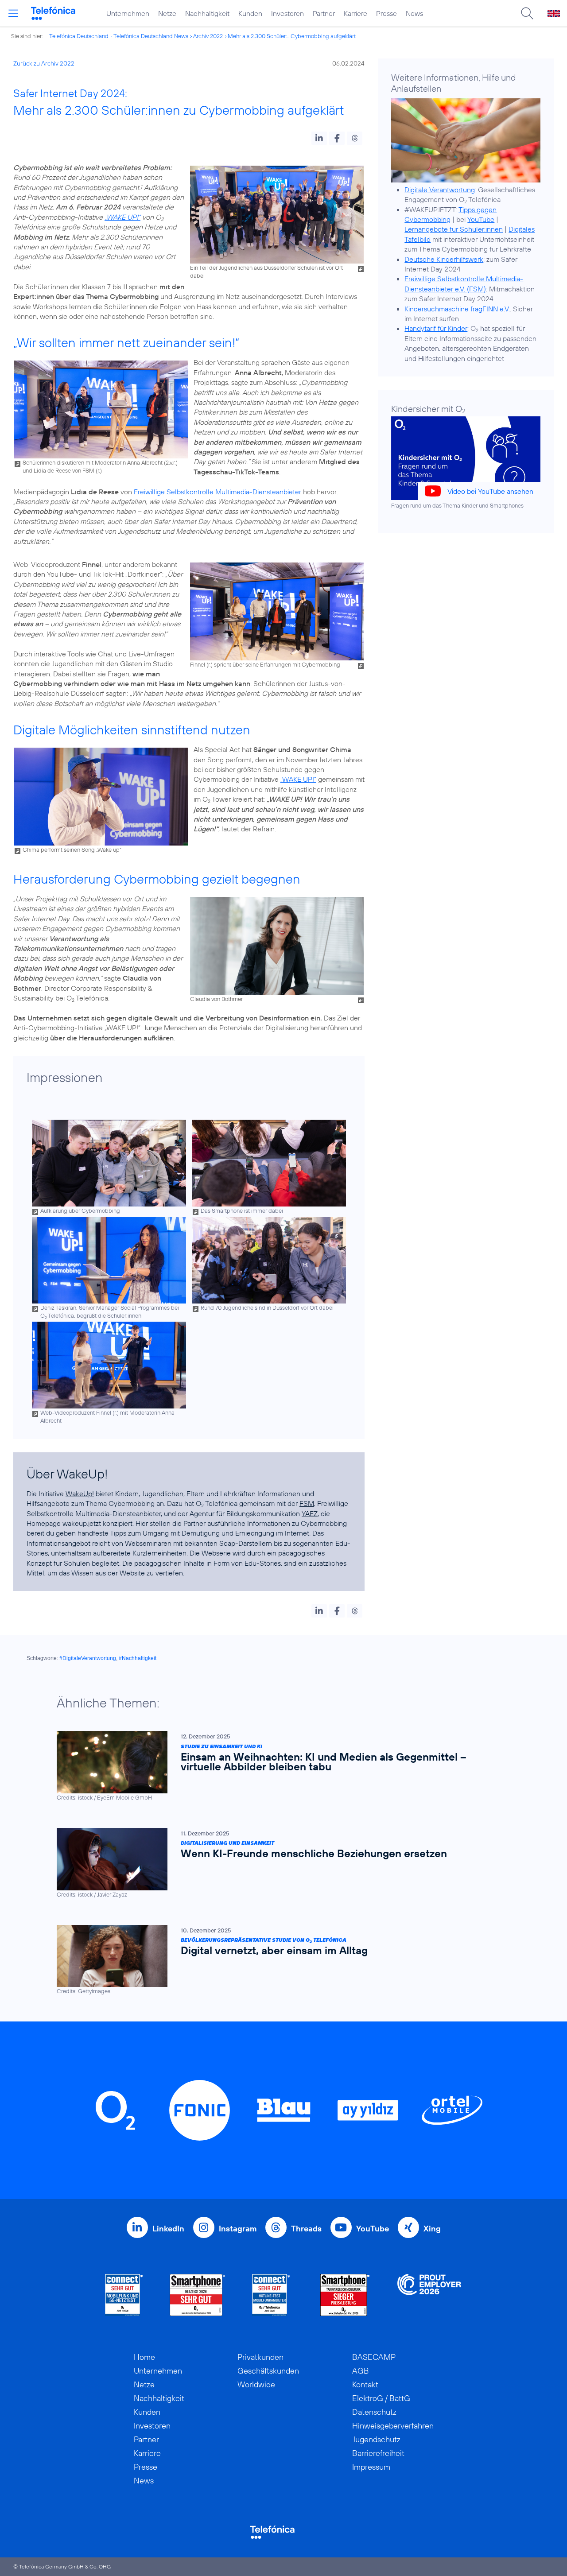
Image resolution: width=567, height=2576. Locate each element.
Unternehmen (128, 13)
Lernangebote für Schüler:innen (454, 229)
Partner (324, 13)
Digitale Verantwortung (440, 190)
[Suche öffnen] (527, 13)
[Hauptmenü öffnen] (13, 13)
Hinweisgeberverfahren (393, 2426)
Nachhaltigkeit (207, 13)
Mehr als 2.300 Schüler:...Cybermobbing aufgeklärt (292, 36)
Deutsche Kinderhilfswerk (444, 259)
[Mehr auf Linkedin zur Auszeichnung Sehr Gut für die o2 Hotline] (271, 2295)
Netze (167, 13)
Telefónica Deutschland (79, 36)
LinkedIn (168, 2229)
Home (144, 2357)
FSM (307, 1503)
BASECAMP (374, 2357)
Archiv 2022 (208, 36)
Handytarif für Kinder (436, 328)
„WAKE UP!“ (122, 217)
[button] (319, 138)
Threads (306, 2229)
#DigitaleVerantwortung (88, 1658)
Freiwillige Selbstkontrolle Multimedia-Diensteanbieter (217, 492)
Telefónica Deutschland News (151, 36)
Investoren (287, 13)
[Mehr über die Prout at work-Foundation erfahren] (429, 2295)
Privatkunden (260, 2357)
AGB (361, 2371)
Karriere (355, 13)
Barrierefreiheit (378, 2453)
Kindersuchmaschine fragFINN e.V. (457, 309)
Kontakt (365, 2384)
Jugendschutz (376, 2439)
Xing (432, 2229)
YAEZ (310, 1513)
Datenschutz (374, 2412)
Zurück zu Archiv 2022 (44, 63)
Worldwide (256, 2384)
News (414, 13)
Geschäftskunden (268, 2371)
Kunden (250, 13)
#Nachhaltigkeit (138, 1658)
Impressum (371, 2467)
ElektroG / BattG (381, 2398)
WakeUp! (80, 1494)
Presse (386, 13)
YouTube (481, 219)
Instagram (238, 2229)
